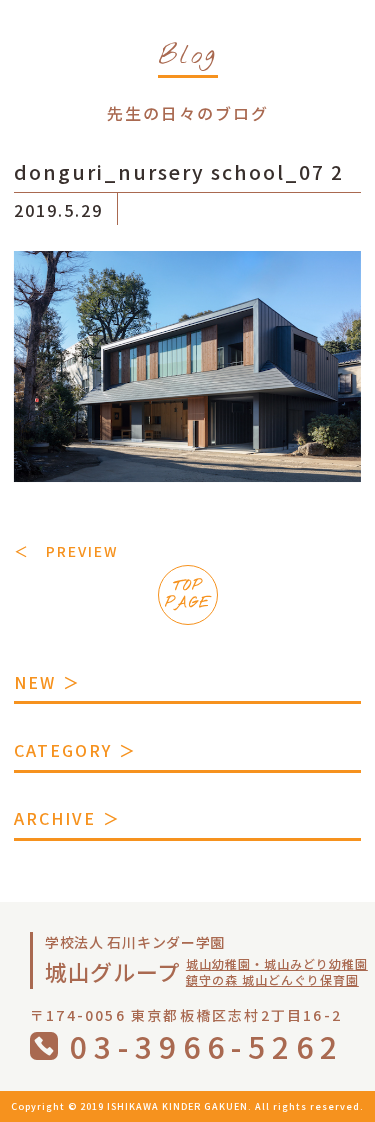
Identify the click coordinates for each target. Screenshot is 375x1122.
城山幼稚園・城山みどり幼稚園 (277, 963)
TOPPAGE (188, 595)
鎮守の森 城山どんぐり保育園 (272, 979)
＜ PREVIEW (66, 551)
